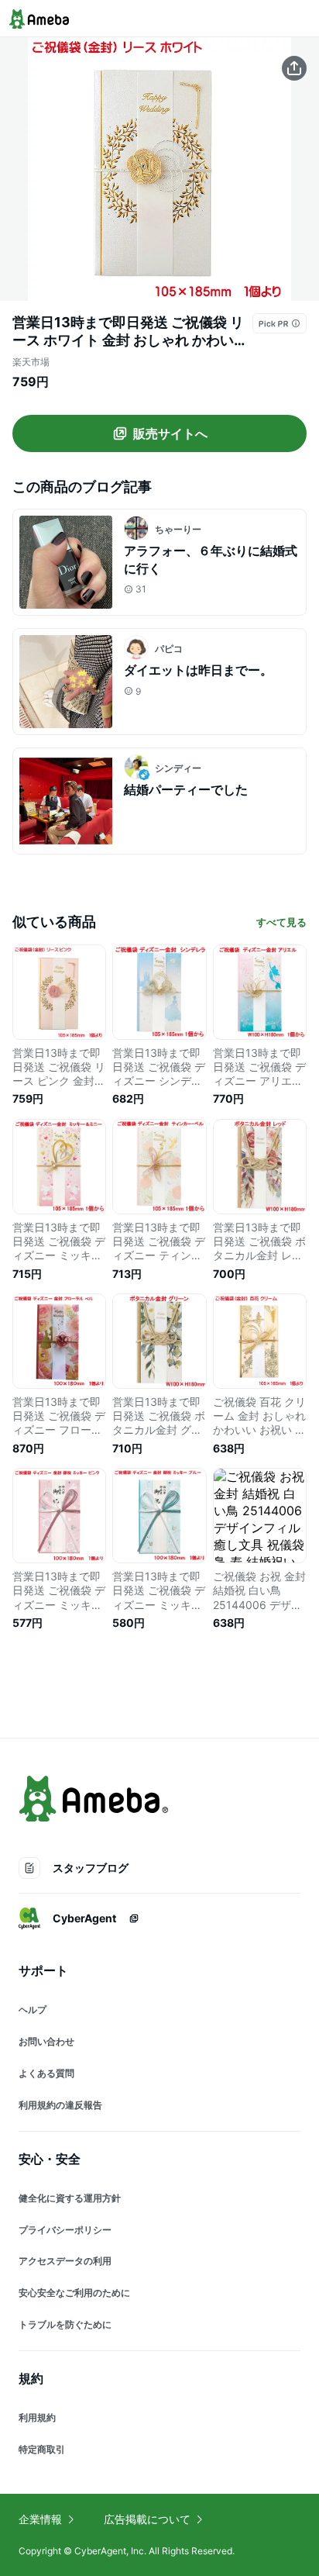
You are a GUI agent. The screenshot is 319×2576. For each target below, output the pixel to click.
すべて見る (281, 922)
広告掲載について (147, 2519)
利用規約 (37, 2417)
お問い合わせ (46, 2041)
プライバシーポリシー (65, 2230)
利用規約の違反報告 (60, 2105)
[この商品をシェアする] (294, 68)
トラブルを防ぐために (65, 2324)
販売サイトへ (170, 433)
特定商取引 (42, 2449)
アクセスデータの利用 (65, 2261)
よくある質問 (46, 2073)
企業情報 (40, 2519)
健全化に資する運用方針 (70, 2198)
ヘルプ (33, 2010)
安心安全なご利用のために (74, 2293)
